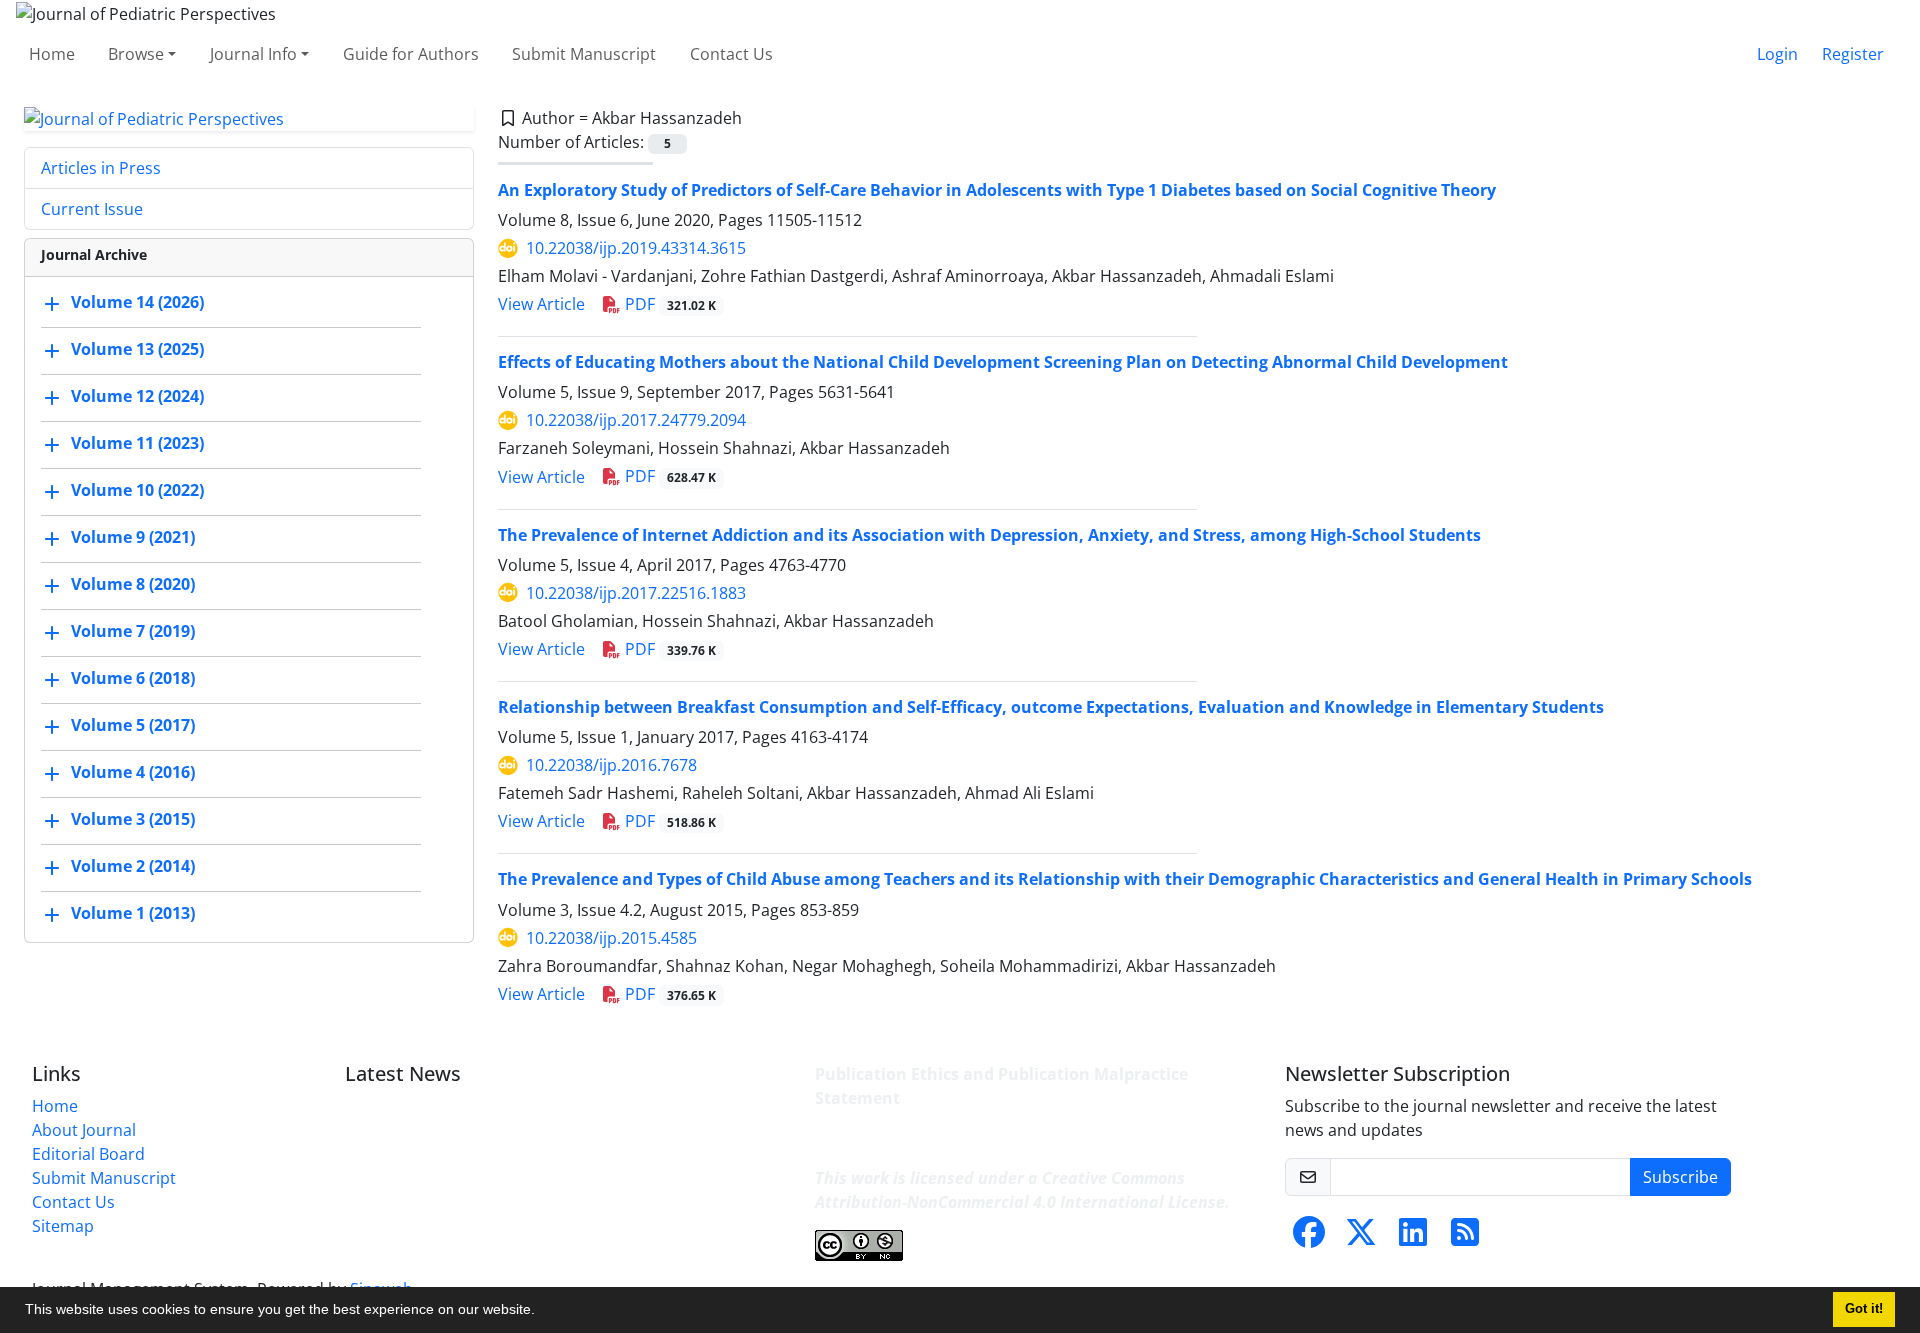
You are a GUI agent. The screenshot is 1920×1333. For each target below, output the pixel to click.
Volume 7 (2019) (133, 632)
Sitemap (63, 1226)
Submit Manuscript (584, 54)
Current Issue (92, 209)
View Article (541, 304)
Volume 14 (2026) (137, 303)
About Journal (84, 1130)
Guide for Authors (411, 54)
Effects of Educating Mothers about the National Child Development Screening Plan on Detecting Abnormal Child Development (1003, 362)
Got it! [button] (1864, 1309)
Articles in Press (101, 168)
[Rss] (1465, 1238)
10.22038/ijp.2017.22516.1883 (636, 593)
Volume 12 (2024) (137, 397)
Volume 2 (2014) (133, 867)
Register (1853, 54)
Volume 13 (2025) (137, 350)
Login (1777, 54)
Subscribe (1680, 1177)
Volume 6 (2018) (133, 679)
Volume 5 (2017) (133, 726)
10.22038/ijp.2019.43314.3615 (636, 248)
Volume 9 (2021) (133, 538)
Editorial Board (88, 1154)
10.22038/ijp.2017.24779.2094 (636, 420)
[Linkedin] (1413, 1238)
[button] (542, 1312)
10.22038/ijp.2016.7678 (611, 765)
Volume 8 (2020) (133, 585)
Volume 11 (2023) (137, 444)
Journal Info (253, 54)
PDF (668, 304)
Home (52, 54)
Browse (136, 54)
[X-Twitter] (1361, 1238)
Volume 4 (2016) (133, 773)
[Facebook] (1309, 1238)
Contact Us (731, 54)
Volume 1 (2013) (133, 914)
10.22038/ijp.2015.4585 (611, 938)
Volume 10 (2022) (137, 491)
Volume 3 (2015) (133, 820)
